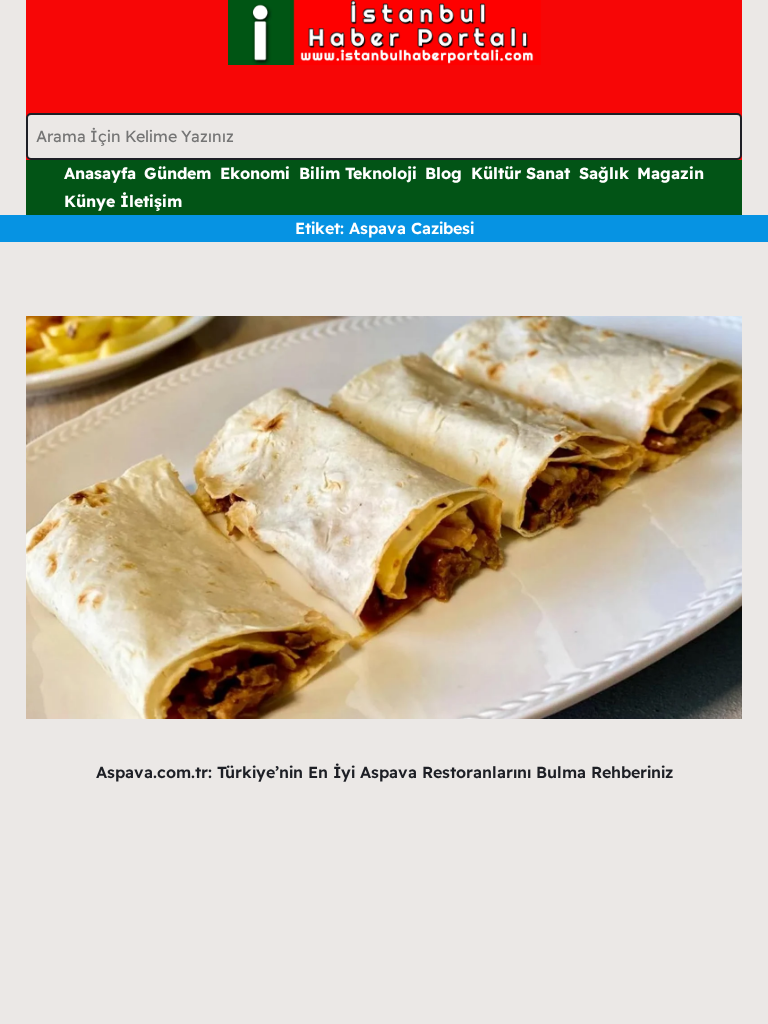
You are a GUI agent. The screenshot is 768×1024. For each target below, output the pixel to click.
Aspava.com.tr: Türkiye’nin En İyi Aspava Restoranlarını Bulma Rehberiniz (384, 772)
